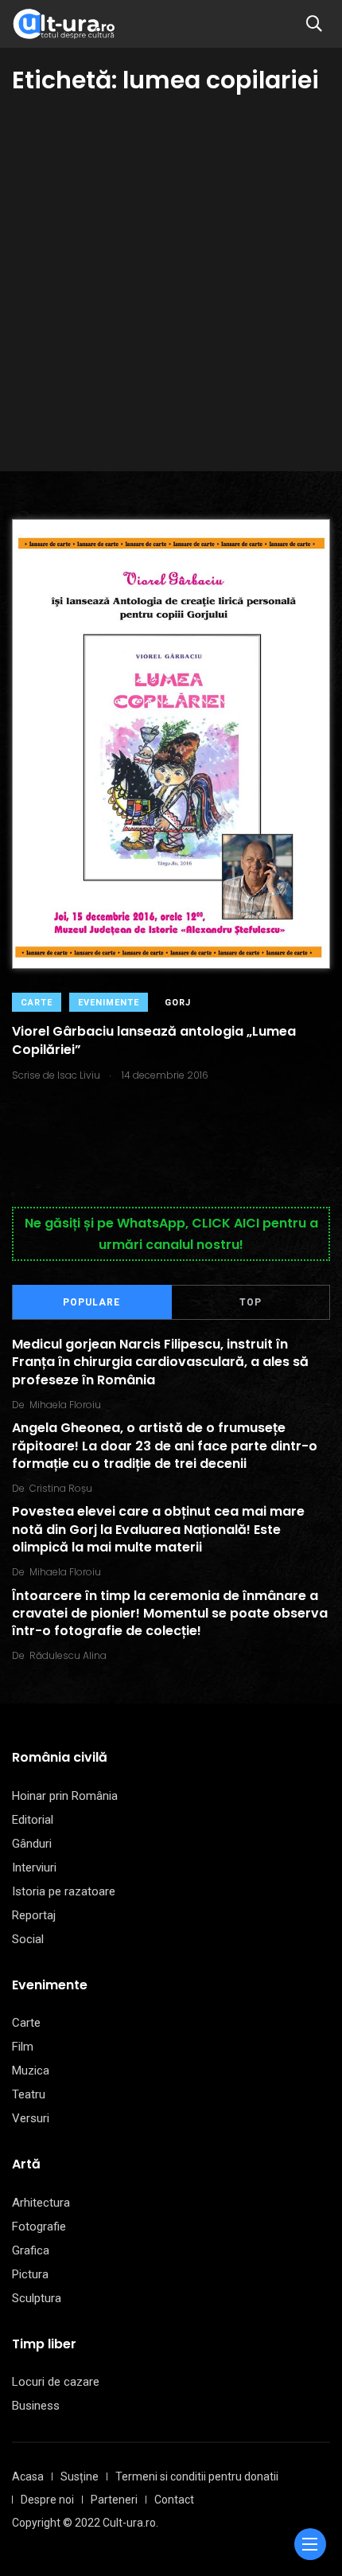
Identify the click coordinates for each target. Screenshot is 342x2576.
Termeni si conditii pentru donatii (197, 2476)
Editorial (33, 1820)
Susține (80, 2476)
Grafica (31, 2250)
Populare (91, 1302)
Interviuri (34, 1868)
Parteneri (114, 2500)
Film (23, 2047)
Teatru (29, 2094)
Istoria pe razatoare (64, 1891)
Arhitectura (41, 2203)
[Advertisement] (171, 276)
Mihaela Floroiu (65, 1405)
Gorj (178, 1003)
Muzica (31, 2071)
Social (28, 1939)
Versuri (31, 2118)
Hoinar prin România (65, 1796)
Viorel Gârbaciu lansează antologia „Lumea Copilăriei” (154, 1041)
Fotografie (39, 2227)
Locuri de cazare (56, 2382)
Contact (174, 2500)
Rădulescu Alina (68, 1655)
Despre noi (47, 2500)
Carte (37, 1003)
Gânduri (32, 1844)
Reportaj (34, 1915)
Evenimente (109, 1003)
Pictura (30, 2274)
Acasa (28, 2476)
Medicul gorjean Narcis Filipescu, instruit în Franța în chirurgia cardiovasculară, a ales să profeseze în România (160, 1362)
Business (36, 2406)
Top (251, 1302)
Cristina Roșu (61, 1488)
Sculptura (37, 2298)
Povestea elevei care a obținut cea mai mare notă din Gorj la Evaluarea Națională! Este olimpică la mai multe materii (158, 1530)
